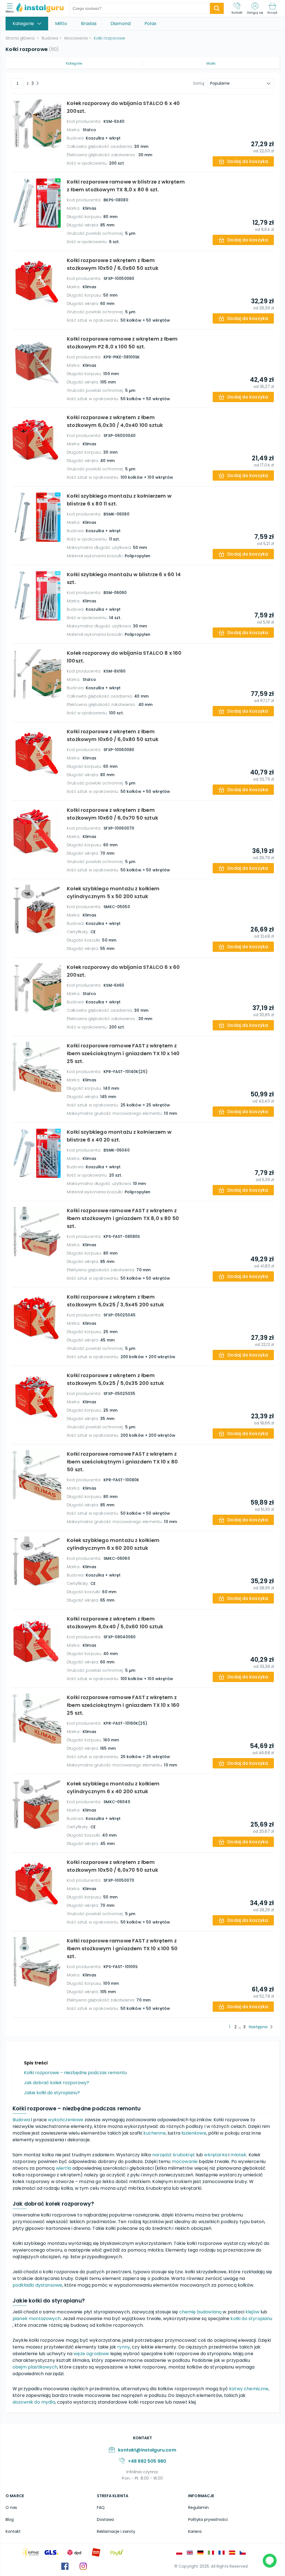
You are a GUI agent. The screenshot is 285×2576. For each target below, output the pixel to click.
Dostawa (105, 2519)
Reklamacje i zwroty (116, 2531)
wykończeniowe (66, 2120)
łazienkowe (194, 2133)
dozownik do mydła (34, 2402)
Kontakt (13, 2531)
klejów (252, 2312)
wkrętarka (216, 2155)
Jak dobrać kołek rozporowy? (56, 2083)
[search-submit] (217, 8)
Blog (10, 2519)
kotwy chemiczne (249, 2389)
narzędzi (162, 2155)
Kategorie (74, 63)
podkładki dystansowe (37, 2285)
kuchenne (154, 2133)
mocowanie (185, 2161)
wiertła (64, 2168)
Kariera (195, 2531)
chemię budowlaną (201, 2312)
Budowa (21, 2120)
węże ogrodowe (91, 2354)
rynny (124, 2347)
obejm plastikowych (35, 2367)
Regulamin (198, 2507)
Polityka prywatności (208, 2519)
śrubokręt (184, 2155)
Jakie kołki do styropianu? (52, 2093)
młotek (238, 2155)
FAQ (101, 2507)
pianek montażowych (37, 2319)
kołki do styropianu (251, 2319)
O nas (11, 2507)
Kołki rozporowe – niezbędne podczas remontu (75, 2073)
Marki (211, 63)
